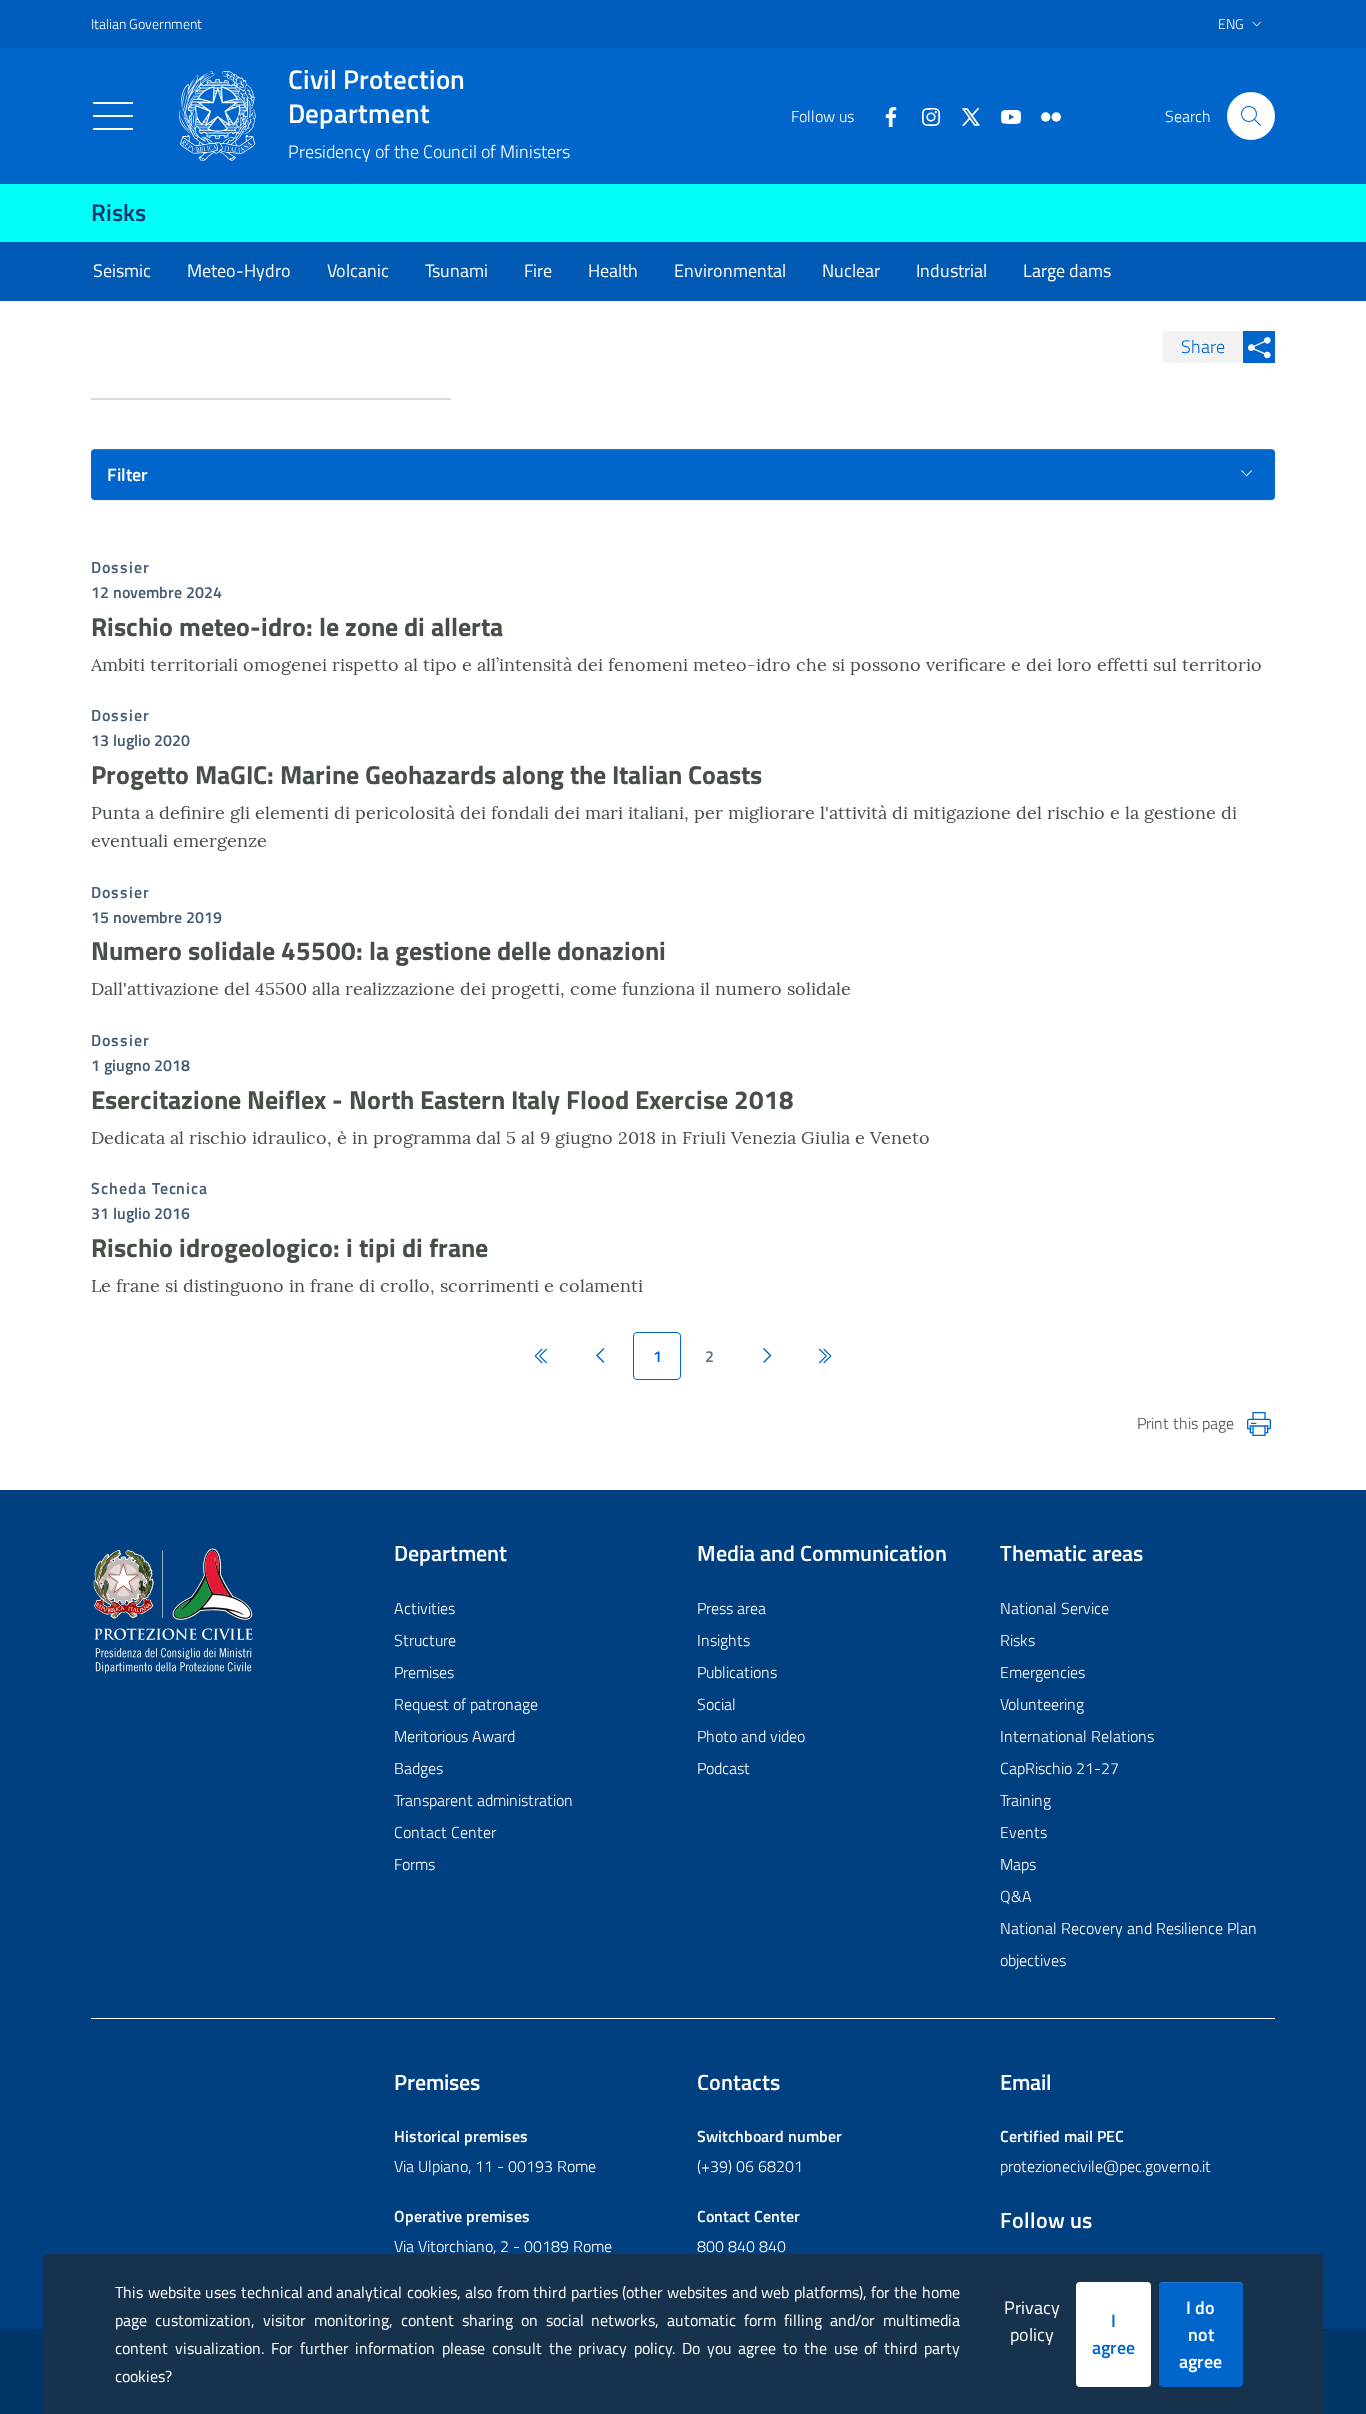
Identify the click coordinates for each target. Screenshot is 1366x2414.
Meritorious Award (454, 1736)
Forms (414, 1864)
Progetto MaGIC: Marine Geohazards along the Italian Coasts (426, 774)
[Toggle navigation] (113, 116)
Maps (1018, 1864)
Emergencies (1042, 1672)
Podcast (723, 1768)
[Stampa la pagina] (1259, 1424)
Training (1025, 1800)
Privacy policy (1032, 2321)
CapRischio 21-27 (1059, 1768)
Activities (424, 1608)
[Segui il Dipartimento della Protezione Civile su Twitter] (963, 115)
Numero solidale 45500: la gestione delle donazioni (378, 950)
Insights (723, 1640)
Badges (418, 1768)
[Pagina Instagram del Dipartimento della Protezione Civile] (923, 115)
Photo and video (751, 1736)
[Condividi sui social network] (1259, 347)
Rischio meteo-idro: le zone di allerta (297, 626)
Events (1023, 1832)
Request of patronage (466, 1704)
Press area (731, 1608)
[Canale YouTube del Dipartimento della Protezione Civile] (1003, 115)
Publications (737, 1672)
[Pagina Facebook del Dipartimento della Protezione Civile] (883, 115)
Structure (425, 1640)
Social (716, 1704)
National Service (1054, 1608)
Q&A (1016, 1896)
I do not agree (1200, 2334)
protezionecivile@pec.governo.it (1105, 2166)
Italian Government (146, 23)
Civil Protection (376, 96)
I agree (1113, 2334)
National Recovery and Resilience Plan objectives (1128, 1944)
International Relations (1077, 1736)
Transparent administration (483, 1800)
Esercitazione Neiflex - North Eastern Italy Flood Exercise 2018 (442, 1099)
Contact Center (445, 1832)
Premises (424, 1672)
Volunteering (1042, 1704)
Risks (118, 212)
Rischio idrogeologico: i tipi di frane (289, 1247)
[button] (1251, 116)
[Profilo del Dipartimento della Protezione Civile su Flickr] (1043, 115)
